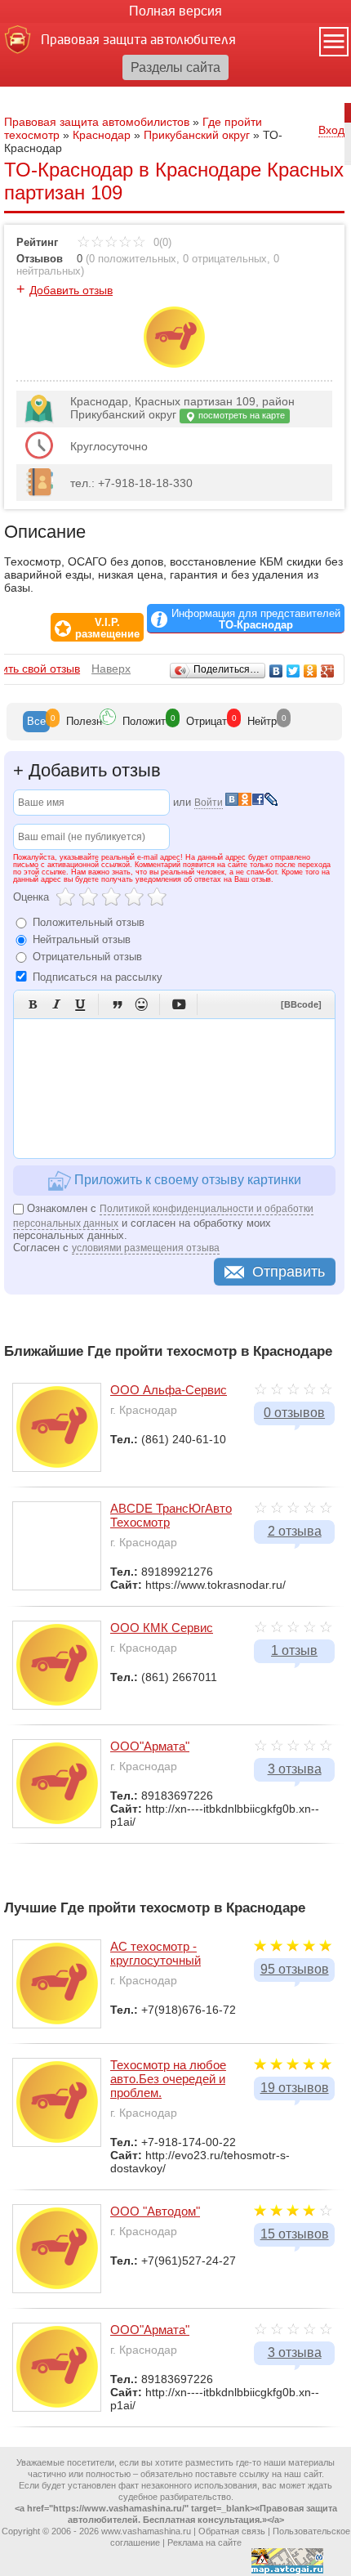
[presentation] (36, 722)
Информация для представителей (256, 619)
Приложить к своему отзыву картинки (186, 1180)
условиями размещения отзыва (146, 1248)
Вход (331, 130)
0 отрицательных (225, 259)
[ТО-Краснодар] (174, 364)
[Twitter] (293, 671)
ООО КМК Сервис (162, 1628)
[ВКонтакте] (276, 671)
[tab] (36, 722)
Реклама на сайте (204, 2542)
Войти (209, 803)
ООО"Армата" (150, 1746)
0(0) (161, 242)
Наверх (111, 669)
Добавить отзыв (71, 290)
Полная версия (175, 11)
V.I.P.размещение (107, 628)
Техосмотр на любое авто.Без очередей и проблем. (168, 2079)
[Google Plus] (328, 671)
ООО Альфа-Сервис (169, 1390)
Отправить (289, 1272)
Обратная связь (232, 2531)
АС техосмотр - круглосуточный (156, 1953)
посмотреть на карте (240, 415)
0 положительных (133, 259)
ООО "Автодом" (155, 2211)
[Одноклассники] (311, 671)
